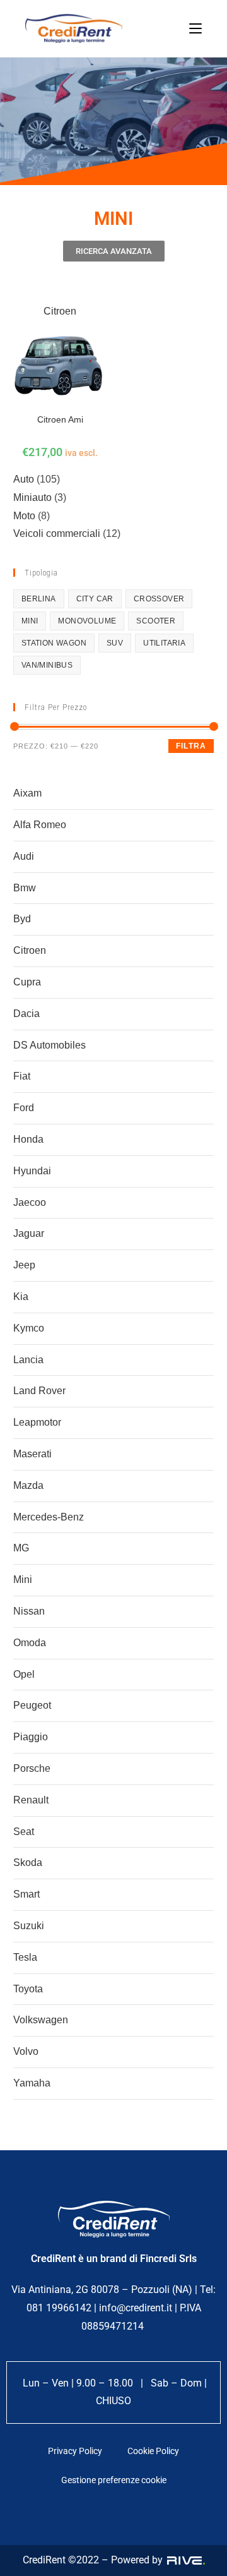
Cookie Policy (153, 2451)
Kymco (29, 1328)
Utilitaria (164, 643)
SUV (115, 643)
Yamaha (32, 2083)
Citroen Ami (60, 419)
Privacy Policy (75, 2451)
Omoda (30, 1643)
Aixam (27, 793)
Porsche (32, 1768)
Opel (24, 1674)
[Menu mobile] (195, 28)
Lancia (28, 1360)
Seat (24, 1832)
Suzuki (29, 1926)
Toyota (28, 1989)
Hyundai (32, 1171)
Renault (31, 1800)
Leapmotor (37, 1422)
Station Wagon (54, 643)
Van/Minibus (47, 665)
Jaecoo (30, 1202)
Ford (24, 1108)
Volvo (26, 2051)
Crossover (159, 599)
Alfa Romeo (40, 825)
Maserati (32, 1454)
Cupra (27, 982)
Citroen (30, 950)
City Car (95, 599)
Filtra (191, 746)
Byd (22, 919)
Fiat (22, 1076)
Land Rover (39, 1391)
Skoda (28, 1863)
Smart (26, 1894)
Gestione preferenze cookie (114, 2480)
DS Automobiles (49, 1045)
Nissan (29, 1611)
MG (21, 1548)
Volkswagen (41, 2020)
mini (30, 621)
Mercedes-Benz (49, 1517)
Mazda (28, 1485)
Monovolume (87, 621)
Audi (24, 856)
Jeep (24, 1265)
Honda (28, 1139)
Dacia (26, 1014)
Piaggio (31, 1737)
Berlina (39, 599)
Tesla (25, 1957)
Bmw (25, 888)
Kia (21, 1297)
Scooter (156, 621)
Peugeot (32, 1705)
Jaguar (29, 1233)
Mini (23, 1580)
